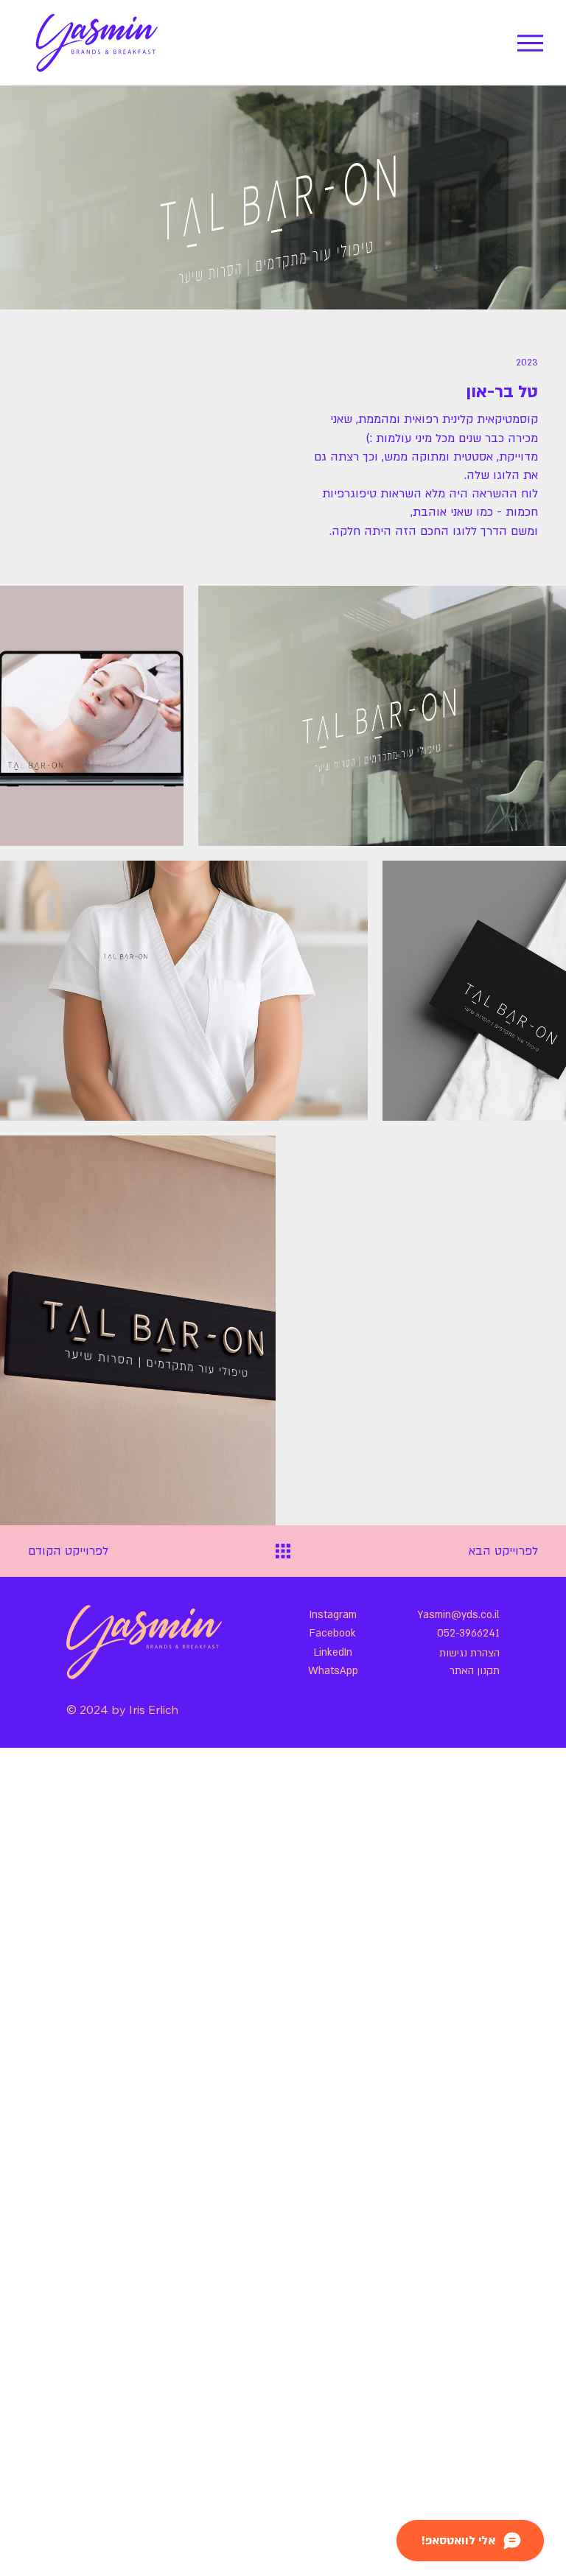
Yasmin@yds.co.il (458, 1615)
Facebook (333, 1633)
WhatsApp (333, 1671)
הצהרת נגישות (469, 1653)
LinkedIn (333, 1652)
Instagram (333, 1615)
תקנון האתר (475, 1671)
